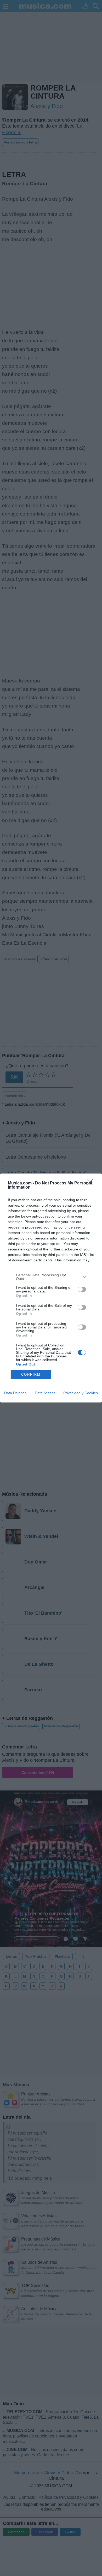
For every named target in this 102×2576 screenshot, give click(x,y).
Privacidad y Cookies (81, 1393)
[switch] (82, 1289)
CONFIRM (31, 1374)
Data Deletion (15, 1393)
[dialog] (51, 1288)
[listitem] (51, 1277)
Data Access (45, 1393)
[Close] (92, 1183)
